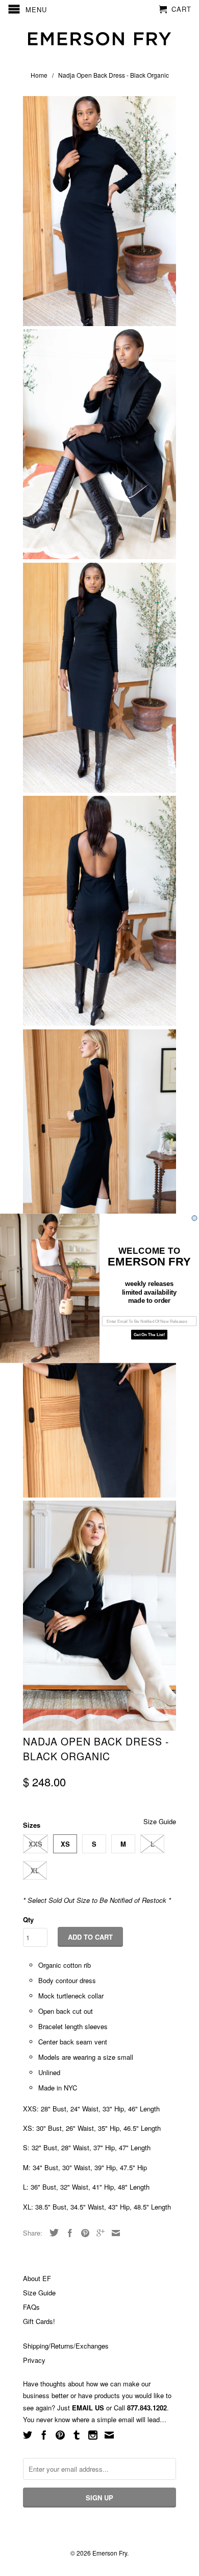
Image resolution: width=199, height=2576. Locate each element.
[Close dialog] (194, 1218)
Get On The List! (149, 1334)
